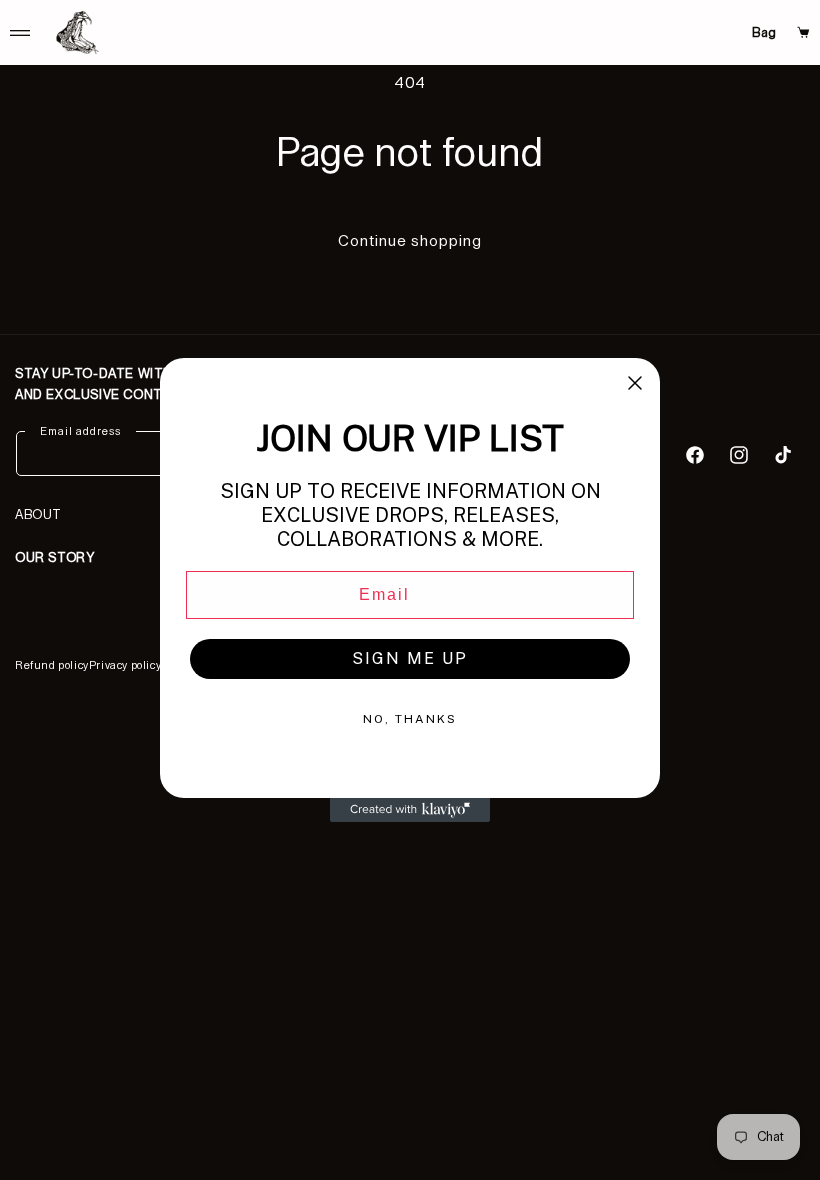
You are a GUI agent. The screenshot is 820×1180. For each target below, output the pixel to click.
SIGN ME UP (410, 658)
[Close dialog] (635, 383)
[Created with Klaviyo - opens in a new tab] (410, 810)
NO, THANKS (410, 719)
